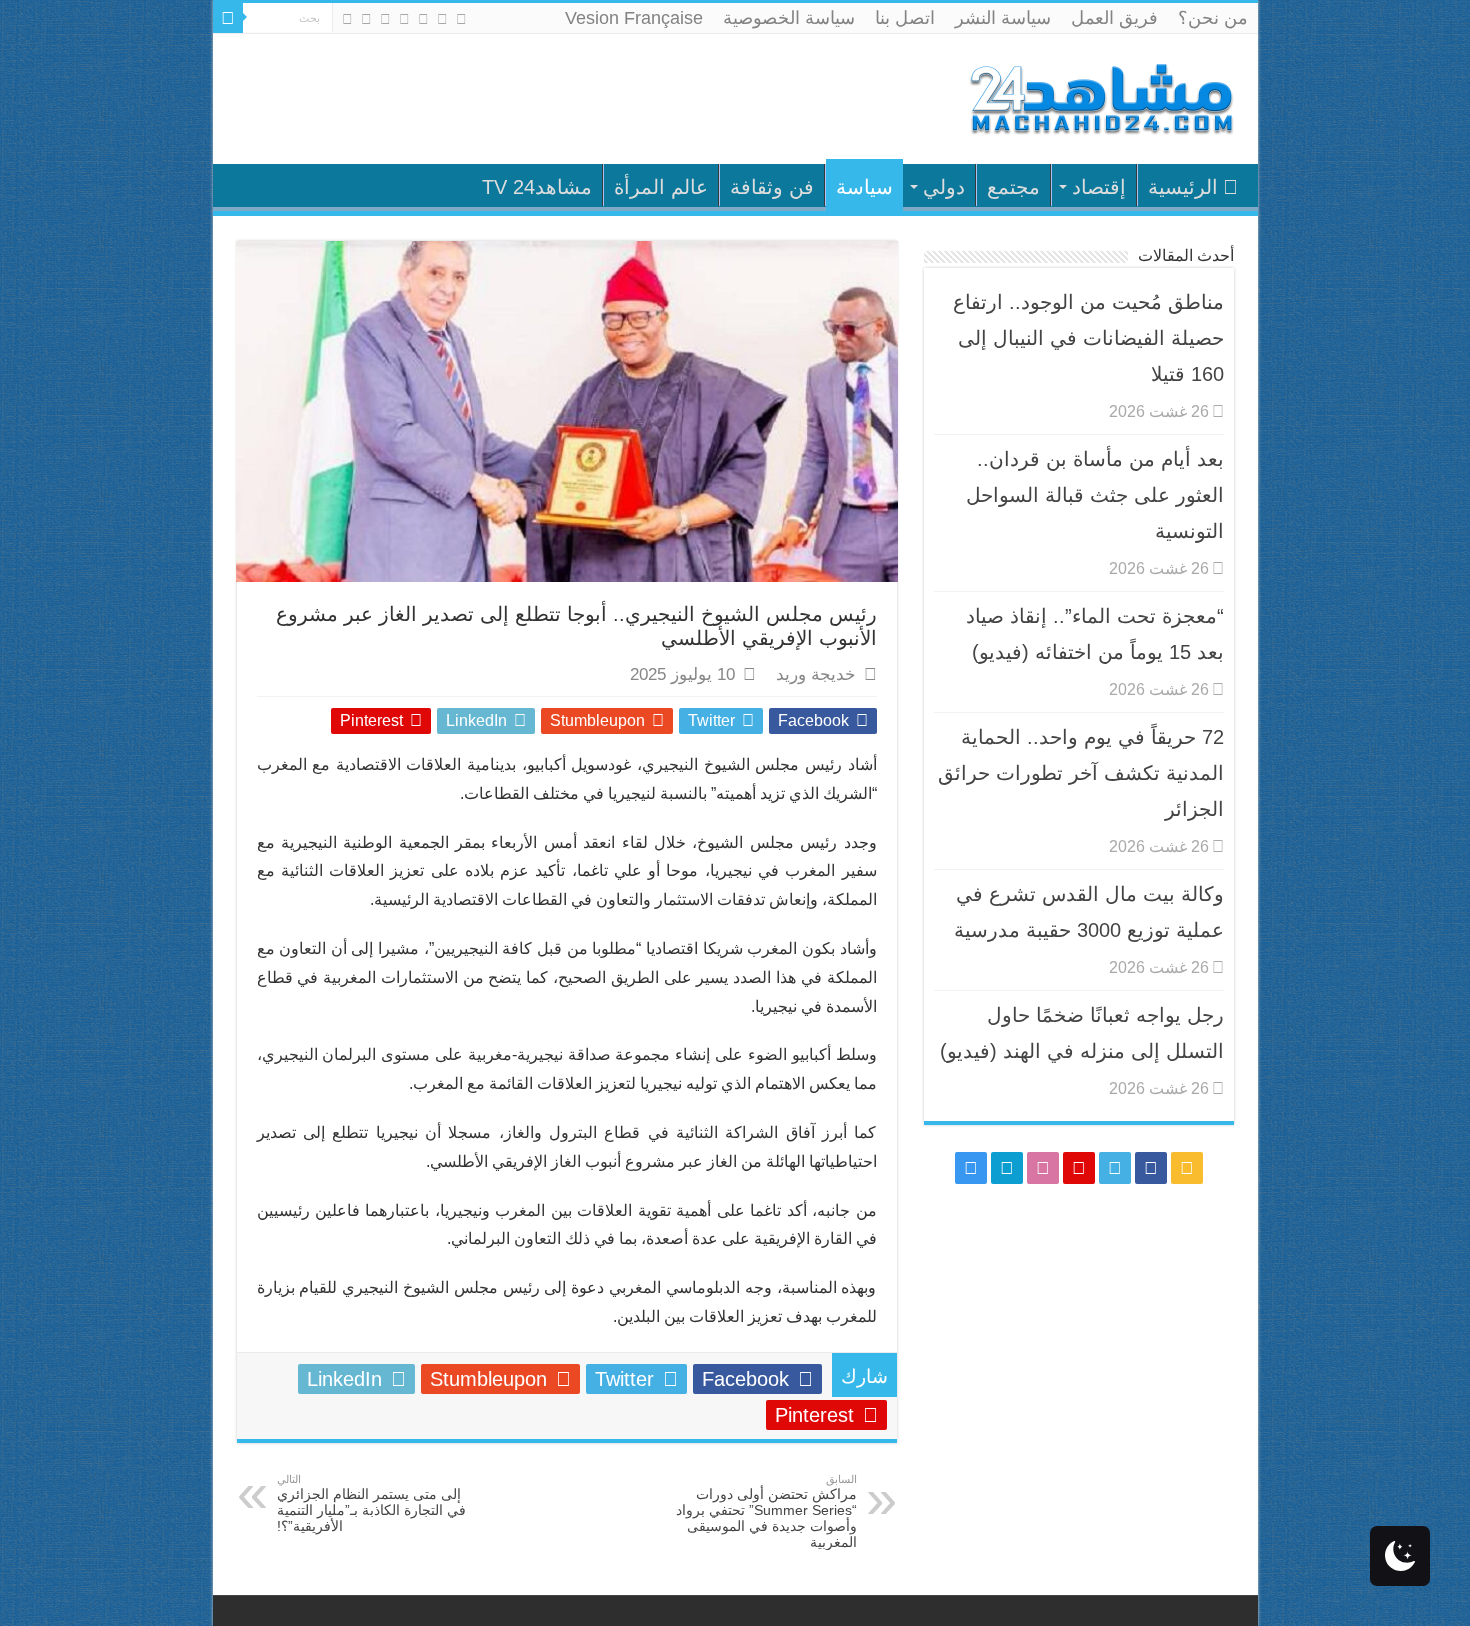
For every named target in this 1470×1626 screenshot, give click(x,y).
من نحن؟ (1213, 18)
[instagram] (347, 19)
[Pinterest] (404, 19)
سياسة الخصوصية (789, 18)
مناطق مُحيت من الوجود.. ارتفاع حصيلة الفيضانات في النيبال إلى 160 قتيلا (1088, 338)
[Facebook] (442, 19)
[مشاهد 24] (1100, 96)
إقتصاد (1099, 187)
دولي (944, 187)
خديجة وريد (816, 674)
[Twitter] (423, 19)
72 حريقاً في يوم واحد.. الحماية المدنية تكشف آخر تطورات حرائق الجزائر (1081, 773)
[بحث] (228, 18)
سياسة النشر (1003, 18)
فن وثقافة (772, 187)
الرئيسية (1183, 187)
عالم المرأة (661, 187)
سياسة (864, 187)
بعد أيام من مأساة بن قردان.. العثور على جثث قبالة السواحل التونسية (1095, 495)
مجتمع (1013, 187)
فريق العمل (1114, 18)
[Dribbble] (385, 19)
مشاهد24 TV (537, 187)
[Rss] (461, 19)
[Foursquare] (366, 19)
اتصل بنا (905, 18)
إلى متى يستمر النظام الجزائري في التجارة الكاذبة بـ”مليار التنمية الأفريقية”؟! (371, 1503)
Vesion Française (634, 18)
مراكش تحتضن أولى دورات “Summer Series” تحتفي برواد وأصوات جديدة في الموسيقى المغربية (766, 1511)
